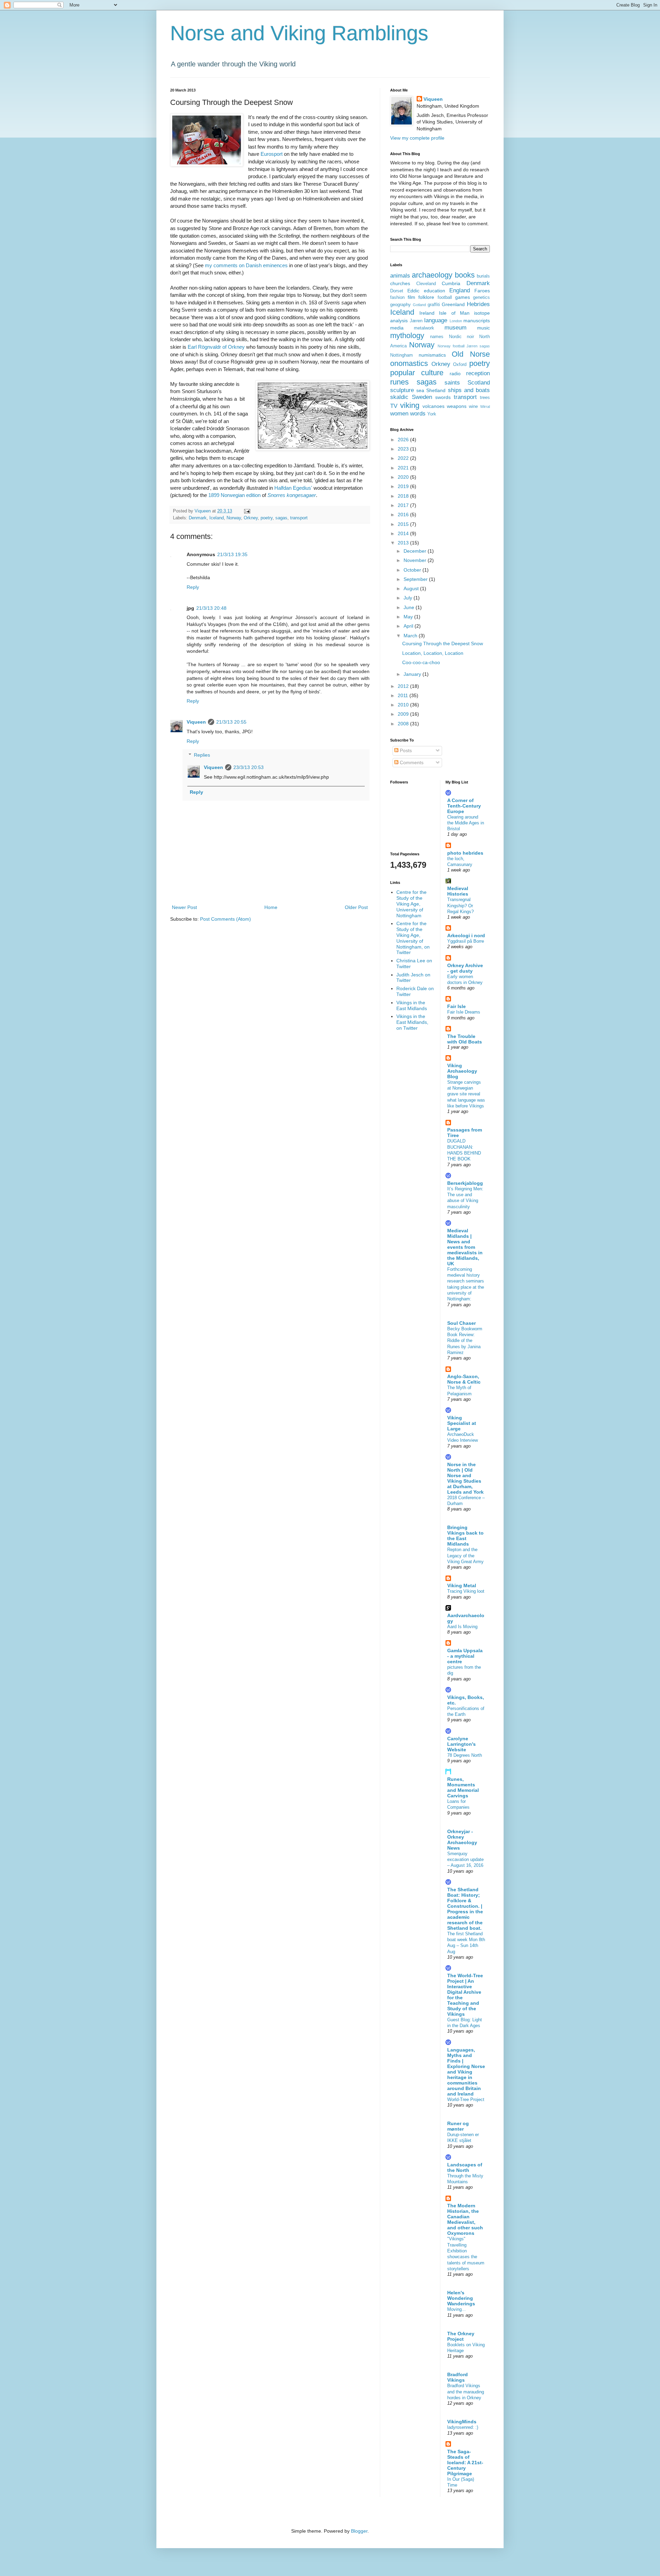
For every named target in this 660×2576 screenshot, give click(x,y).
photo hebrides (465, 853)
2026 (404, 440)
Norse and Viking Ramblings (299, 33)
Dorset (397, 291)
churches (400, 283)
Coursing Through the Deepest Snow (443, 643)
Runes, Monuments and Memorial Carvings (463, 1787)
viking (410, 405)
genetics (481, 297)
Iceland (217, 518)
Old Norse (471, 354)
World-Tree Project (466, 2099)
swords (443, 397)
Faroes (482, 291)
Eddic (413, 291)
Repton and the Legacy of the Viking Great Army (465, 1556)
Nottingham (401, 355)
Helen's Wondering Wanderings (461, 2298)
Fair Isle (456, 1006)
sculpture (402, 390)
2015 (404, 524)
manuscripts (477, 321)
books (465, 275)
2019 (404, 486)
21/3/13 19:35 (232, 554)
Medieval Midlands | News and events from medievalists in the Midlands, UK (465, 1247)
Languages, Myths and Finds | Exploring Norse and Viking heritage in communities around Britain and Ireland (466, 2072)
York (432, 414)
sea (420, 390)
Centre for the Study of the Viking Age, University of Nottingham (411, 904)
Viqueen (196, 722)
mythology (407, 335)
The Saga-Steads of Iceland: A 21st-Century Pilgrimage (465, 2463)
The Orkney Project (461, 2336)
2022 (404, 458)
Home (271, 907)
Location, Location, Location (433, 653)
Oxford (460, 365)
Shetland (436, 390)
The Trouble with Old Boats (465, 1039)
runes (399, 382)
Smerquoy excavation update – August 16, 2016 (465, 1860)
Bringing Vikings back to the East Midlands (465, 1536)
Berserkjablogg (465, 1183)
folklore (426, 297)
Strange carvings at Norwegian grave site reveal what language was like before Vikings (466, 1094)
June (410, 607)
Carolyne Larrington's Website (461, 1744)
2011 (404, 695)
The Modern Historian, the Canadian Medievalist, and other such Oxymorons (465, 2219)
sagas (281, 518)
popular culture (417, 373)
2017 (404, 505)
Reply (193, 587)
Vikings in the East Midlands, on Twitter (412, 1022)
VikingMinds (462, 2422)
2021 (404, 468)
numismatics (432, 355)
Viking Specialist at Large (462, 1423)
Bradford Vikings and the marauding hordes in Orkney (466, 2392)
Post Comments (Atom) (225, 919)
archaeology (432, 275)
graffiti (434, 305)
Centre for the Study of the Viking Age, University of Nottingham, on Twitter (413, 938)
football (445, 297)
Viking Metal (462, 1585)
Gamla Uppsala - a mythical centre (465, 1656)
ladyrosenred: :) (463, 2427)
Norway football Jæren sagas (464, 346)
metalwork (424, 328)
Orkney (251, 518)
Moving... (456, 2309)
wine (473, 407)
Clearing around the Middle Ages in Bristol (466, 823)
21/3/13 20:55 (231, 722)
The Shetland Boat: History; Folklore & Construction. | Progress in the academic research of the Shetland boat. (465, 1909)
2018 (404, 496)
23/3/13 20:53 (249, 767)
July (409, 598)
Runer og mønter (458, 2126)
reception (478, 373)
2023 (404, 449)
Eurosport (272, 154)
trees (485, 398)
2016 (404, 515)
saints (452, 383)
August (412, 588)
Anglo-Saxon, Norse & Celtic (464, 1379)
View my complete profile (417, 138)
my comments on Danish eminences (246, 265)
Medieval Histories (458, 891)
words (418, 414)
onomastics (409, 363)
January (413, 674)
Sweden (422, 397)
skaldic (399, 397)
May (409, 617)
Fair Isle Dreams (464, 1012)
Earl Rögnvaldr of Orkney (216, 347)
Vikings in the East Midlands (412, 1005)
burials (483, 276)
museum (455, 328)
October (413, 570)
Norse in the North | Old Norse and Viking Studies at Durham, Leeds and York (465, 1478)
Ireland (427, 313)
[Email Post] (247, 511)
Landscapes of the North (465, 2167)
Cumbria (451, 283)
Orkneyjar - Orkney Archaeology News (462, 1840)
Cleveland (426, 284)
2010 (404, 705)
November (416, 560)
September (416, 579)
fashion (397, 297)
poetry (267, 518)
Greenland (453, 304)
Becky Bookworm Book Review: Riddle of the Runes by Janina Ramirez (465, 1341)
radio (455, 374)
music (483, 328)
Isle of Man (454, 313)
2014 (404, 533)
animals (400, 276)
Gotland (419, 305)
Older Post (356, 907)
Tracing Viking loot (466, 1591)
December (416, 551)
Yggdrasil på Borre (466, 941)
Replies (202, 755)
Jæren (416, 321)
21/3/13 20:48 (211, 608)
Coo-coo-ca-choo (421, 662)
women (399, 414)
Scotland (479, 383)
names (437, 337)
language (436, 320)
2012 (404, 686)
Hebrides (478, 304)
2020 (404, 477)
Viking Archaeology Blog (462, 1071)
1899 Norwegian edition (234, 495)
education (434, 291)
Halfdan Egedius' (293, 488)
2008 (404, 724)
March (411, 636)
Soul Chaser (461, 1323)
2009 (404, 714)
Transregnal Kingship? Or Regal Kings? (460, 906)
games (463, 297)
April (409, 626)
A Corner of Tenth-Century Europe (464, 806)
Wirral (485, 407)
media (397, 328)
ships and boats (469, 390)
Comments (411, 762)
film (411, 297)
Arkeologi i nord (466, 935)
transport (299, 518)
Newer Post (184, 907)
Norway (234, 518)
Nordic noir (461, 337)
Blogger (359, 2531)
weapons (457, 406)
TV (394, 406)
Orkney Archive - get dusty (465, 968)
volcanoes (433, 406)
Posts (405, 750)
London (456, 321)
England (460, 290)
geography (400, 305)
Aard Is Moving (462, 1627)
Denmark (198, 518)
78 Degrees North (465, 1755)
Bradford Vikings (458, 2377)
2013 (404, 543)
